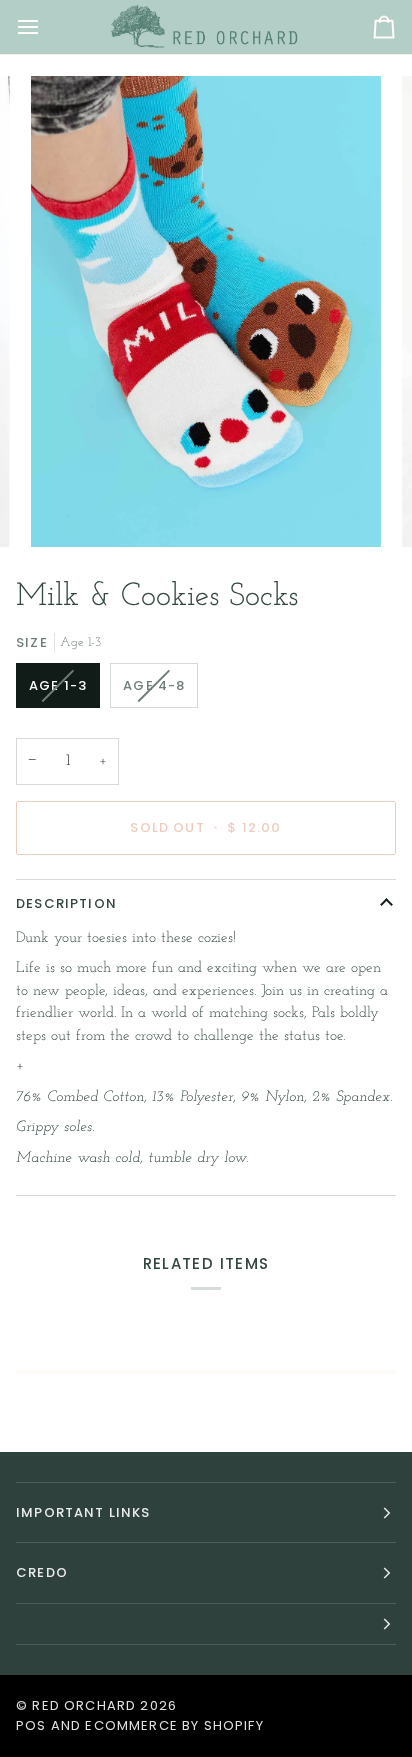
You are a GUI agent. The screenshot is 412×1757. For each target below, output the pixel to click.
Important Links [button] (83, 1512)
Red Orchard (84, 1705)
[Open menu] (46, 27)
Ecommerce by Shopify (174, 1725)
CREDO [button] (42, 1572)
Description (66, 903)
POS (31, 1725)
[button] (206, 1624)
